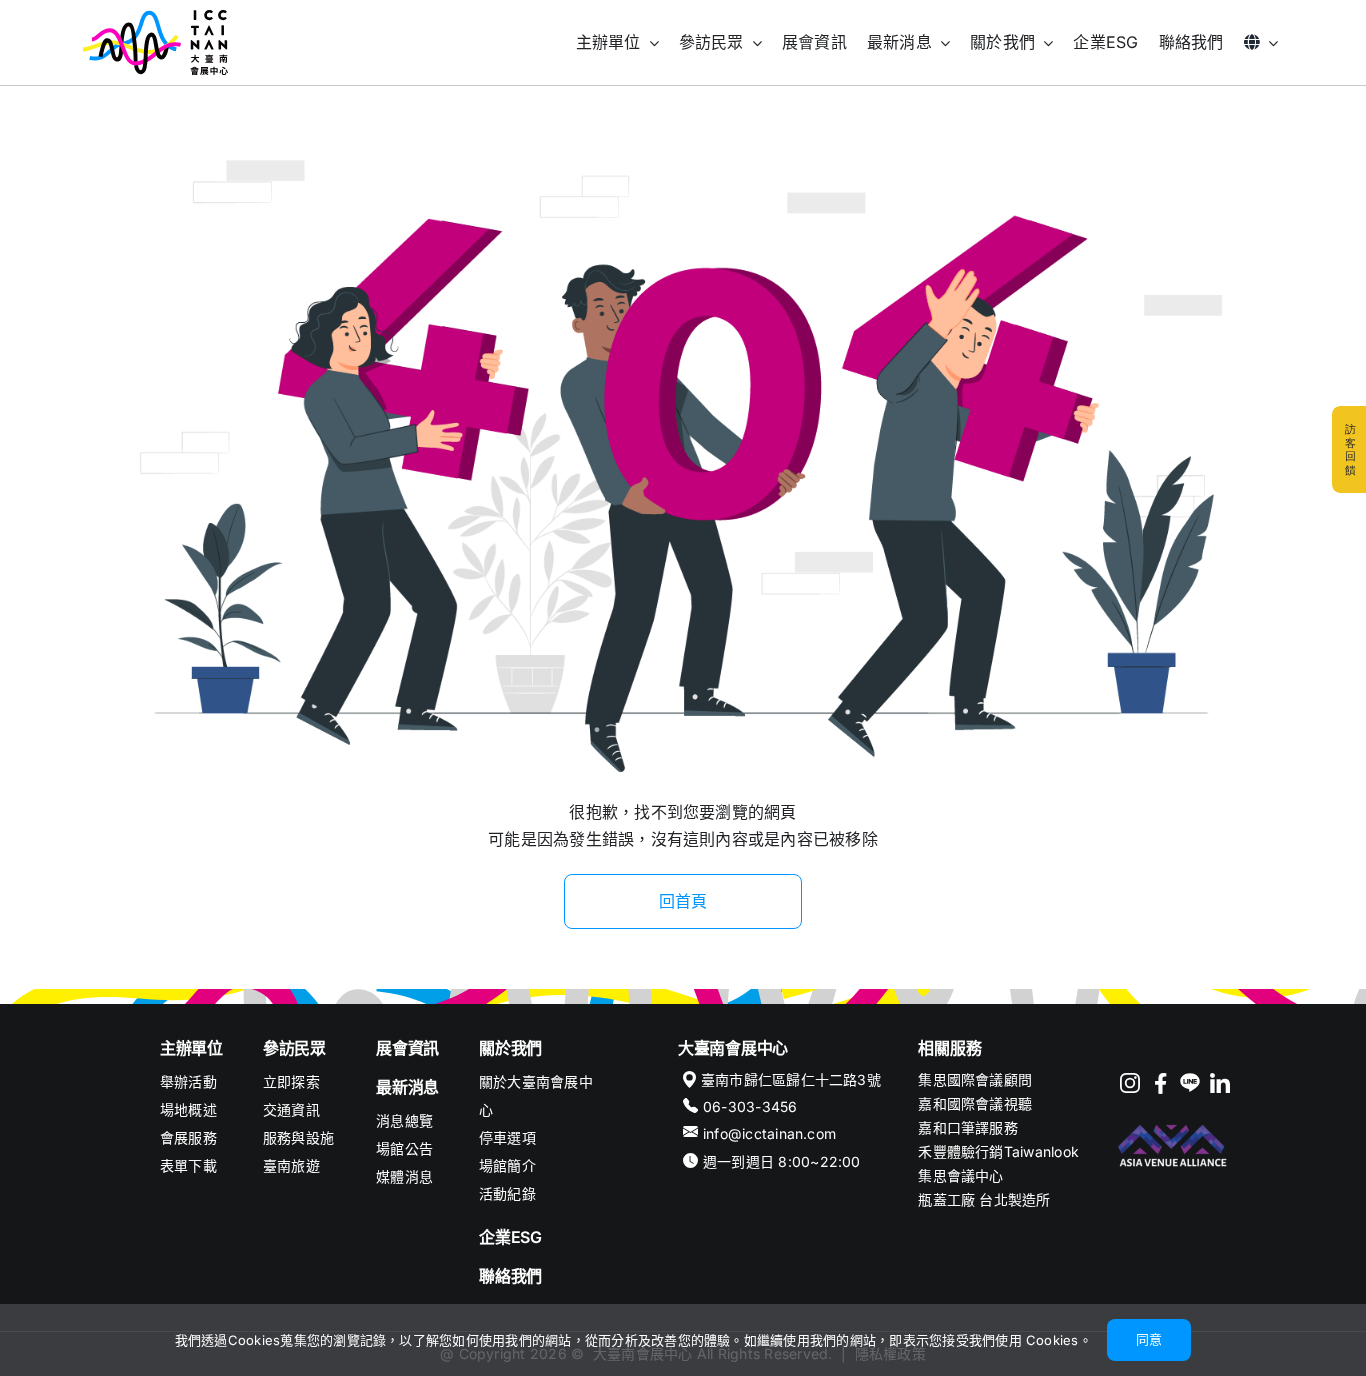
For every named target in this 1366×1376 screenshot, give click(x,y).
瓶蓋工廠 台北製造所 (984, 1199)
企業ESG (510, 1237)
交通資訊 (291, 1109)
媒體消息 (404, 1176)
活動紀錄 (507, 1193)
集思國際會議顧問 (975, 1079)
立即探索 (291, 1081)
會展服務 (188, 1137)
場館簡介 (507, 1165)
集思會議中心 (960, 1175)
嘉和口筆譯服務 (968, 1127)
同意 (1149, 1339)
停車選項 (507, 1137)
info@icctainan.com (769, 1133)
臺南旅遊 (291, 1165)
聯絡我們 (510, 1276)
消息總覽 (404, 1120)
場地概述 (188, 1109)
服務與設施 (298, 1137)
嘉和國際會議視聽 (975, 1103)
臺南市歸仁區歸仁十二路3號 (791, 1079)
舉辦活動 (188, 1081)
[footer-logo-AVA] (1173, 1127)
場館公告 (404, 1148)
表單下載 (188, 1165)
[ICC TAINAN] (155, 18)
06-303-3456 (750, 1106)
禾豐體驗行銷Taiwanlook (998, 1151)
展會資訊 (407, 1048)
